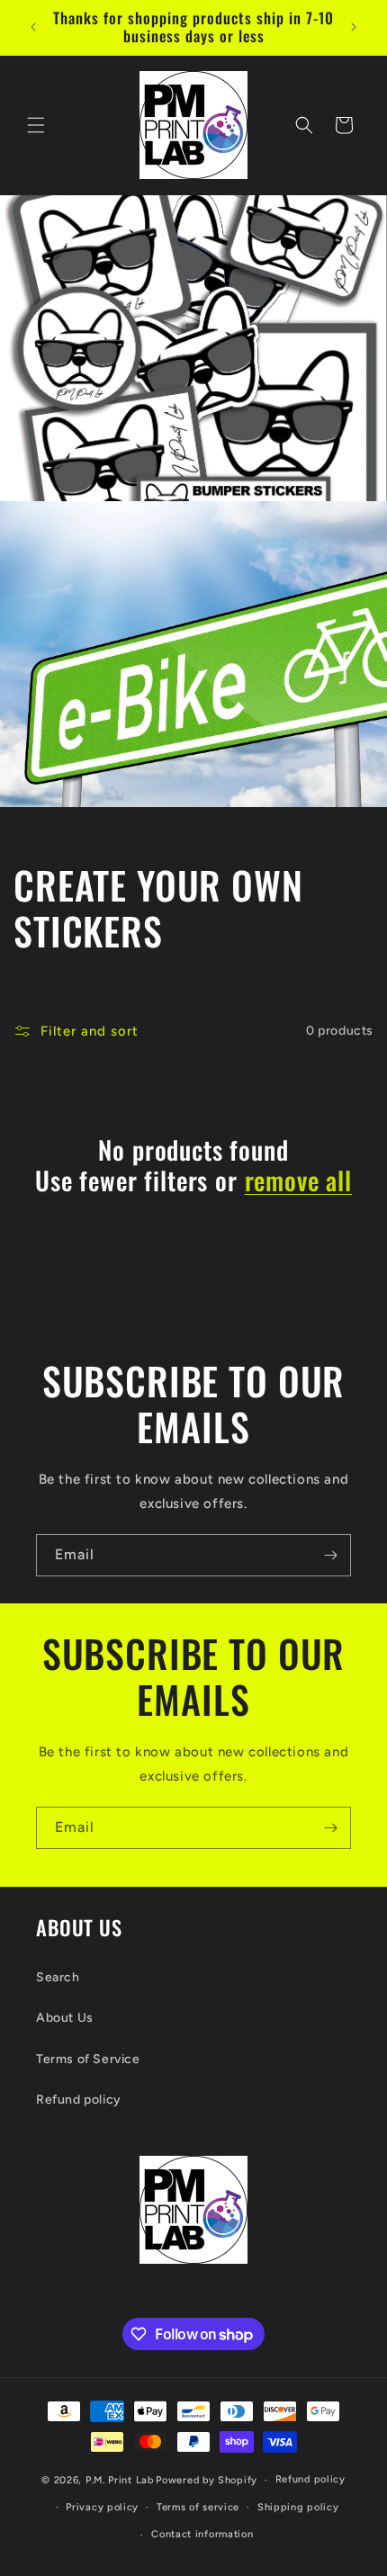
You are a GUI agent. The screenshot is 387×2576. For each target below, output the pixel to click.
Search (58, 1977)
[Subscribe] (330, 1555)
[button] (36, 125)
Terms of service (198, 2507)
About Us (65, 2018)
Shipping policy (298, 2507)
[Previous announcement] (33, 27)
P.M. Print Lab (120, 2480)
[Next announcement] (354, 27)
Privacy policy (102, 2507)
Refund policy (79, 2100)
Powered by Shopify (207, 2480)
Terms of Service (88, 2059)
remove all (298, 1180)
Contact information (202, 2534)
